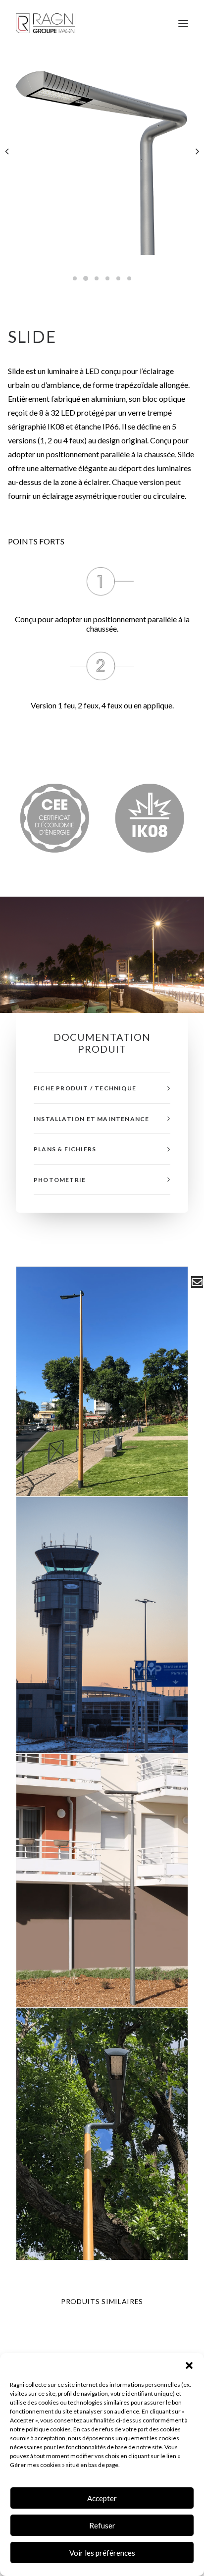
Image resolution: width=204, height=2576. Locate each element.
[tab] (102, 1088)
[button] (189, 2365)
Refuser (102, 2525)
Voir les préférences (102, 2553)
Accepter (102, 2498)
